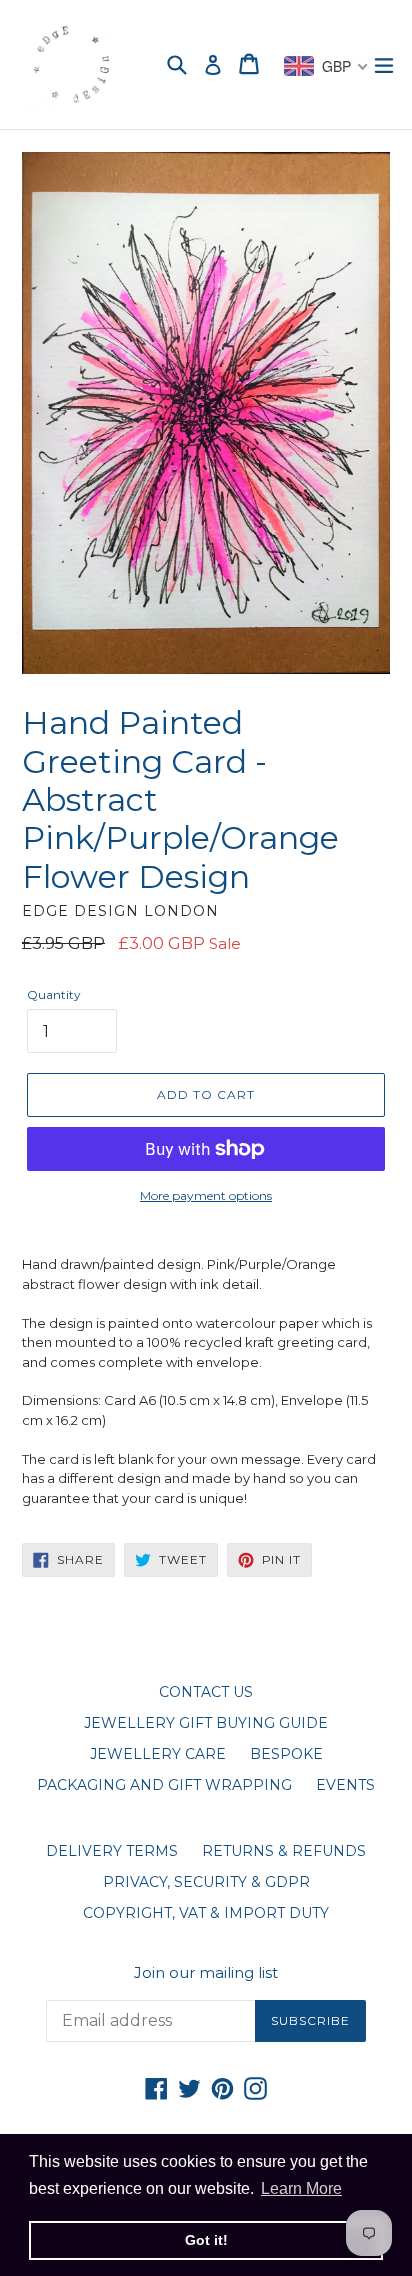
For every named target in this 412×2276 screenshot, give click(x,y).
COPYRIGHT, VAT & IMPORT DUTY (206, 1913)
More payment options (206, 1195)
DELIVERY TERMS (112, 1851)
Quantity (54, 994)
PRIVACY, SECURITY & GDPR (206, 1882)
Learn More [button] (301, 2188)
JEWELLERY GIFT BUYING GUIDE (206, 1723)
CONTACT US (206, 1692)
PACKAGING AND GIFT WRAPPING (164, 1785)
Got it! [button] (206, 2240)
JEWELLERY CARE (158, 1754)
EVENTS (345, 1785)
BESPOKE (286, 1754)
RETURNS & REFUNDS (284, 1851)
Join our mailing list (206, 1973)
